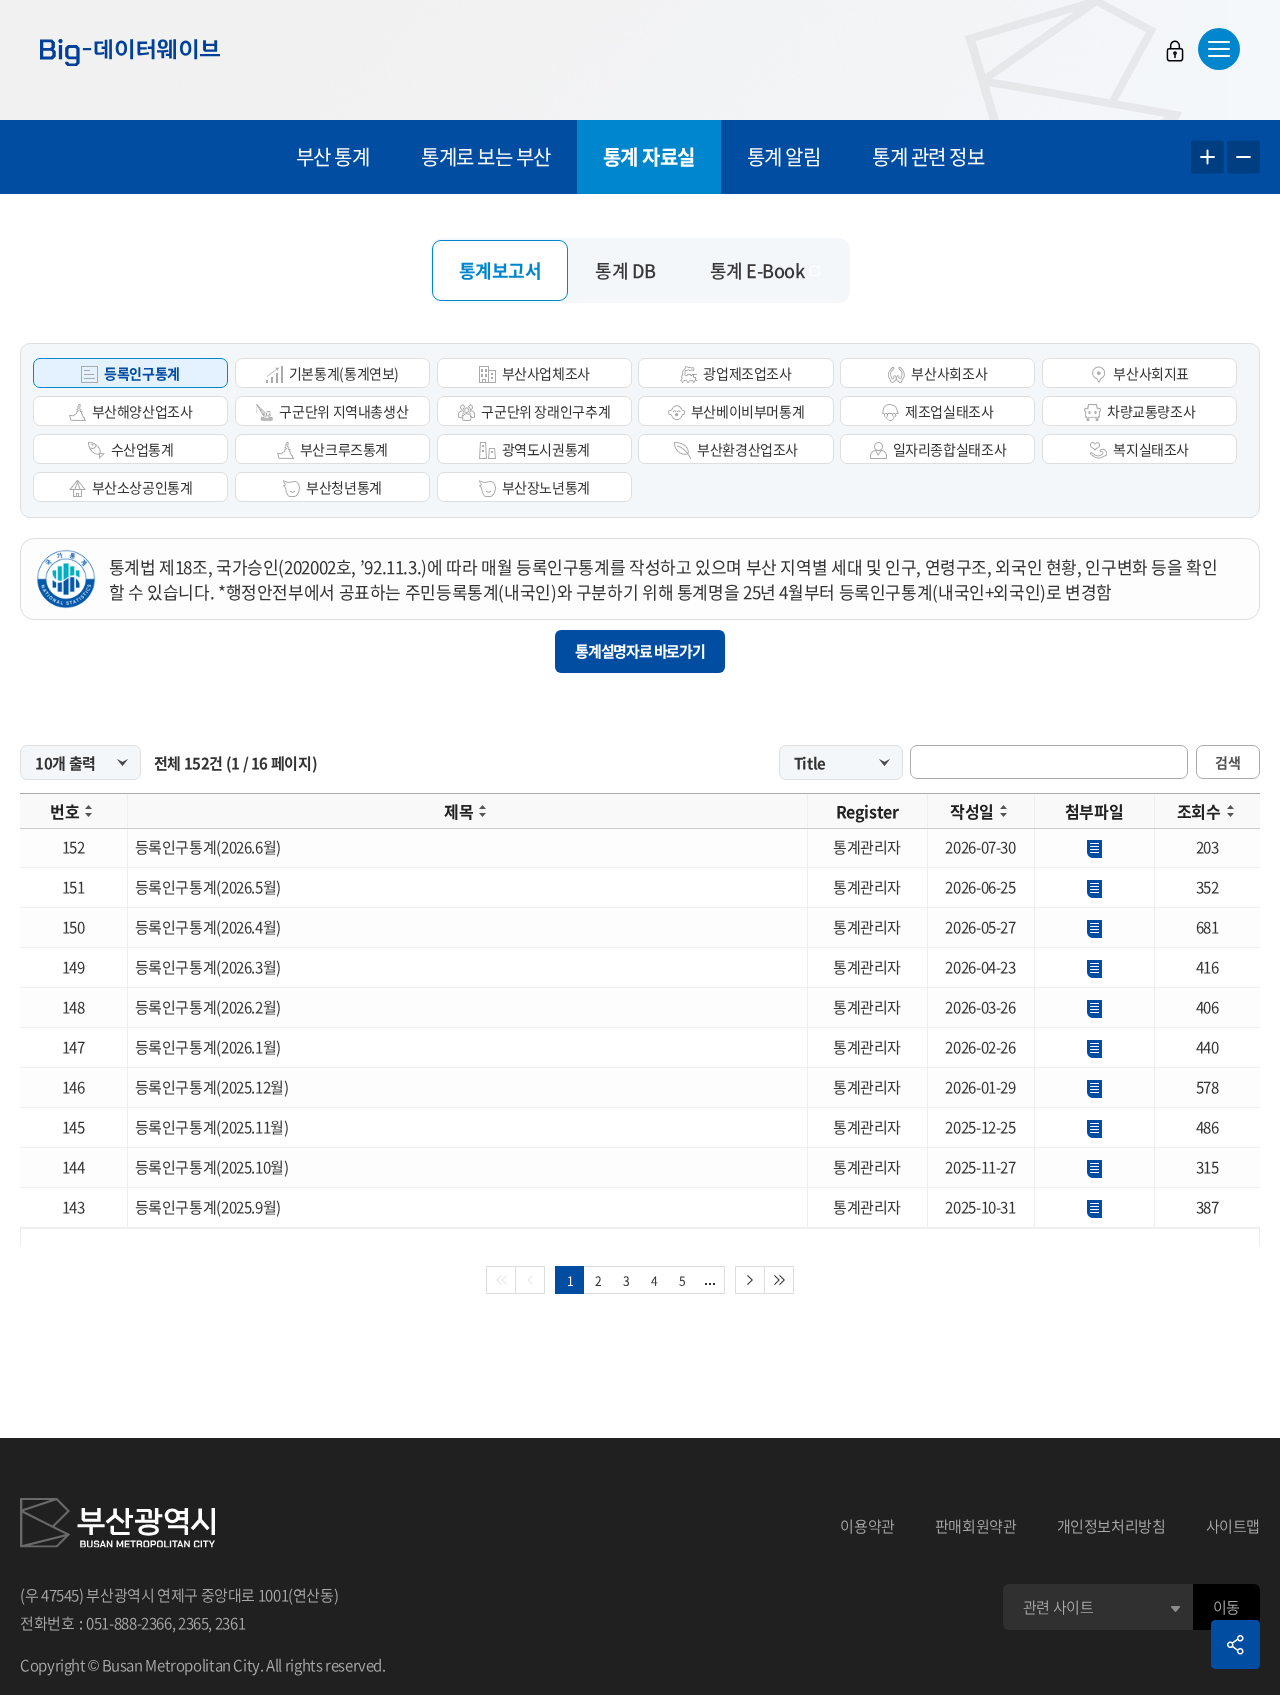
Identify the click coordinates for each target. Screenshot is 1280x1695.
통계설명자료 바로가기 (640, 651)
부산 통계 (333, 156)
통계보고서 (500, 270)
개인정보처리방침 (1111, 1526)
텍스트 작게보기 (1243, 157)
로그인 (1175, 51)
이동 (1226, 1607)
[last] (779, 1280)
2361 (230, 1623)
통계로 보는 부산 (486, 156)
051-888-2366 (129, 1623)
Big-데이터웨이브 (130, 52)
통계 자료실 (649, 156)
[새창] (117, 1526)
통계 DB (625, 270)
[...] (710, 1280)
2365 (193, 1623)
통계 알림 (784, 156)
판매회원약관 (976, 1526)
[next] (750, 1280)
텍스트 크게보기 (1207, 157)
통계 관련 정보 (928, 156)
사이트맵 (1233, 1526)
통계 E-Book (757, 270)
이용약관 (867, 1526)
